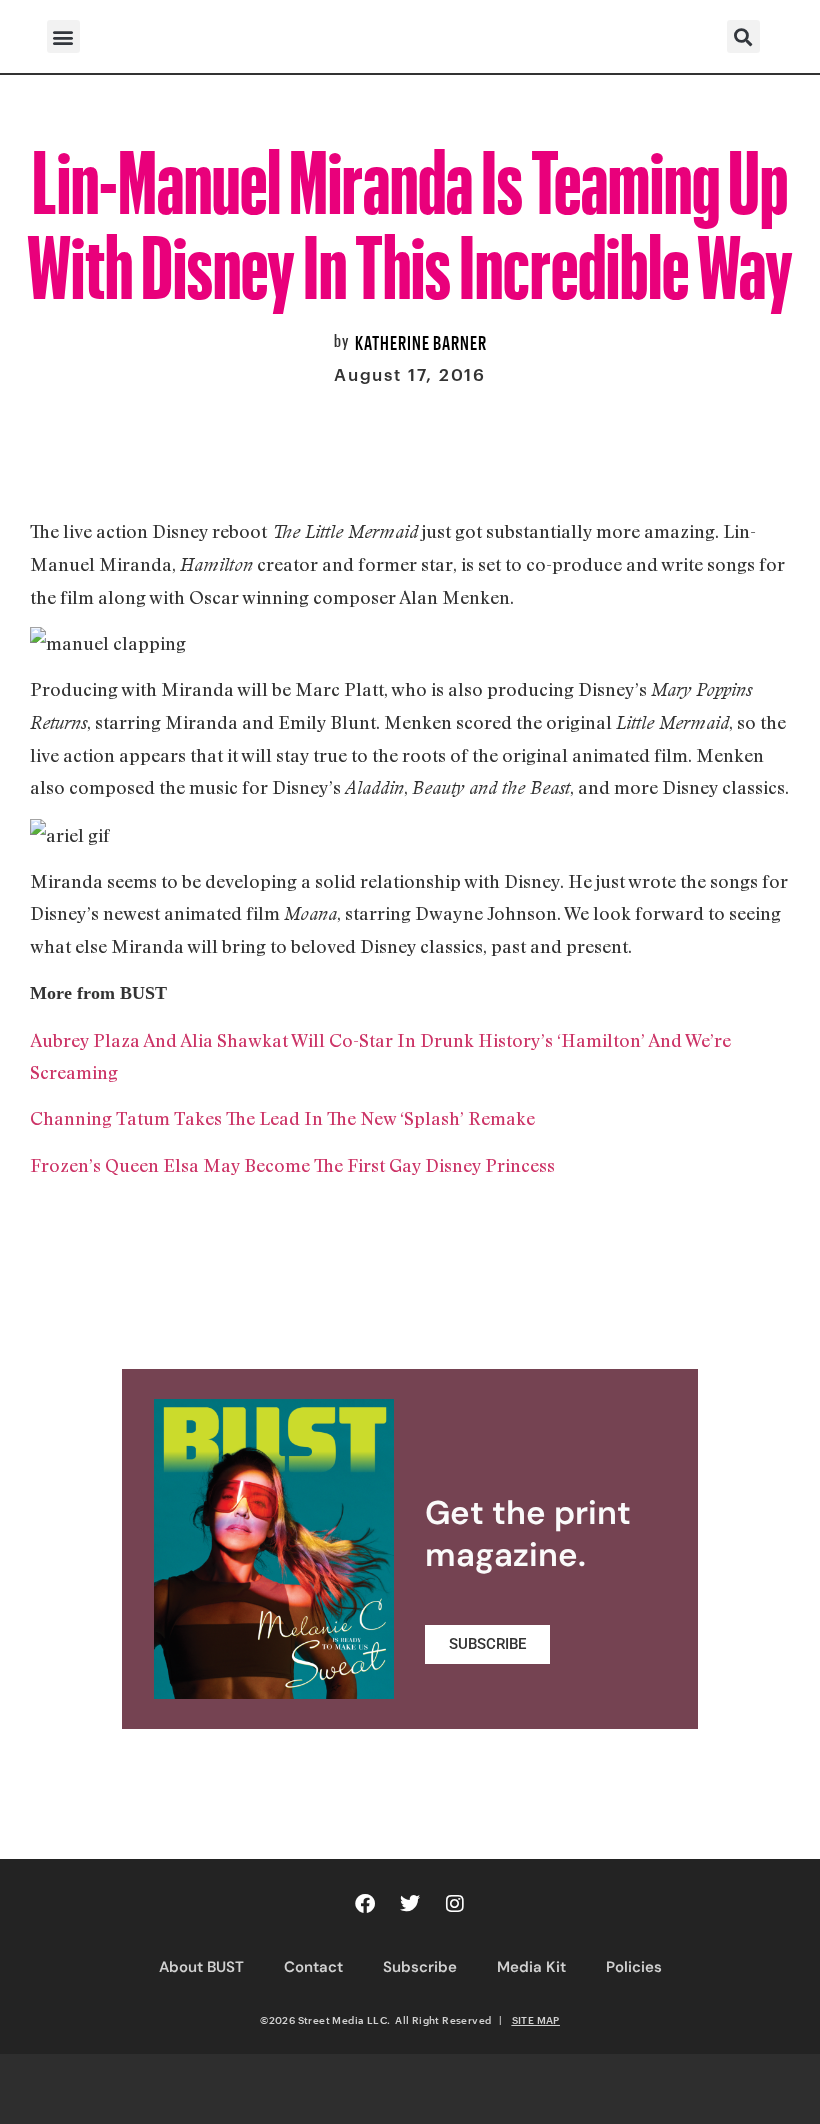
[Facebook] (365, 1904)
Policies (634, 1967)
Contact (313, 1967)
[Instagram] (455, 1904)
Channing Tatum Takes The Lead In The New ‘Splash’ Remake (282, 1118)
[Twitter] (410, 1904)
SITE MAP (536, 2020)
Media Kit (531, 1967)
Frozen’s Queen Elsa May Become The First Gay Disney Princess (292, 1165)
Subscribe (420, 1967)
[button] (63, 36)
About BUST (201, 1967)
